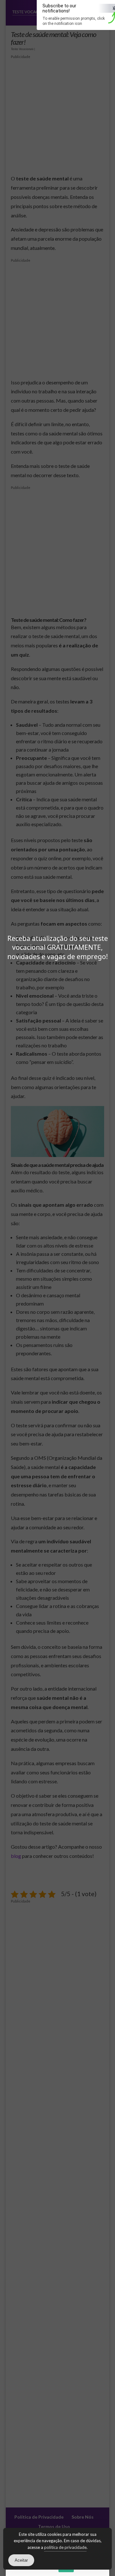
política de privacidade (65, 2547)
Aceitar (21, 2560)
